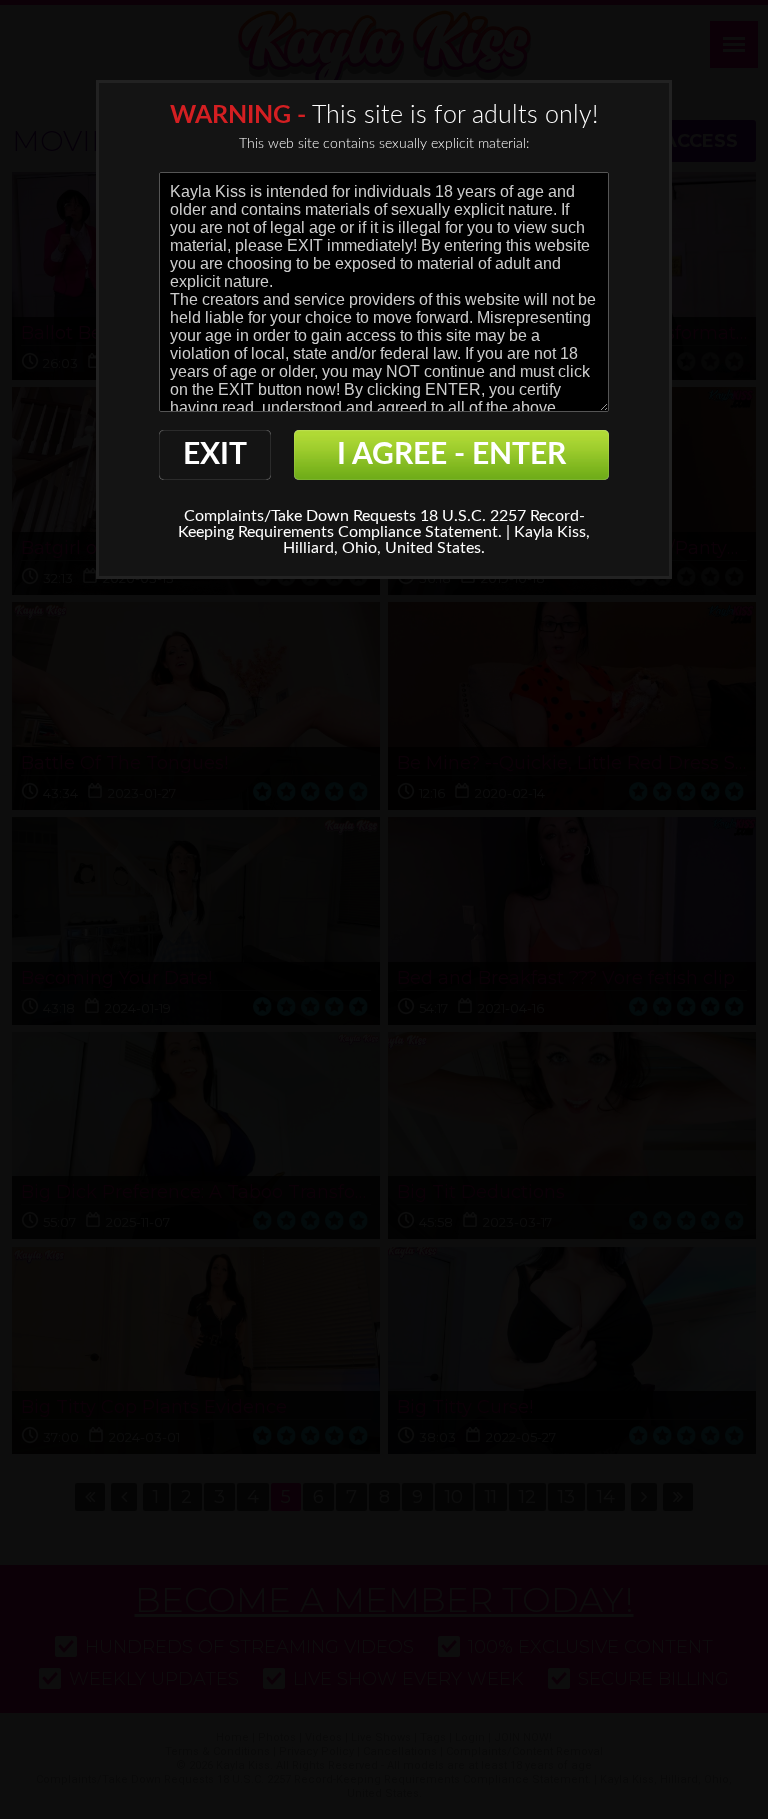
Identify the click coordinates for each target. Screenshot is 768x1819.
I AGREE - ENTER (451, 455)
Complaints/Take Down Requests (300, 516)
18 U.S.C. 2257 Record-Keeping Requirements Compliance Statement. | (381, 524)
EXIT (215, 455)
